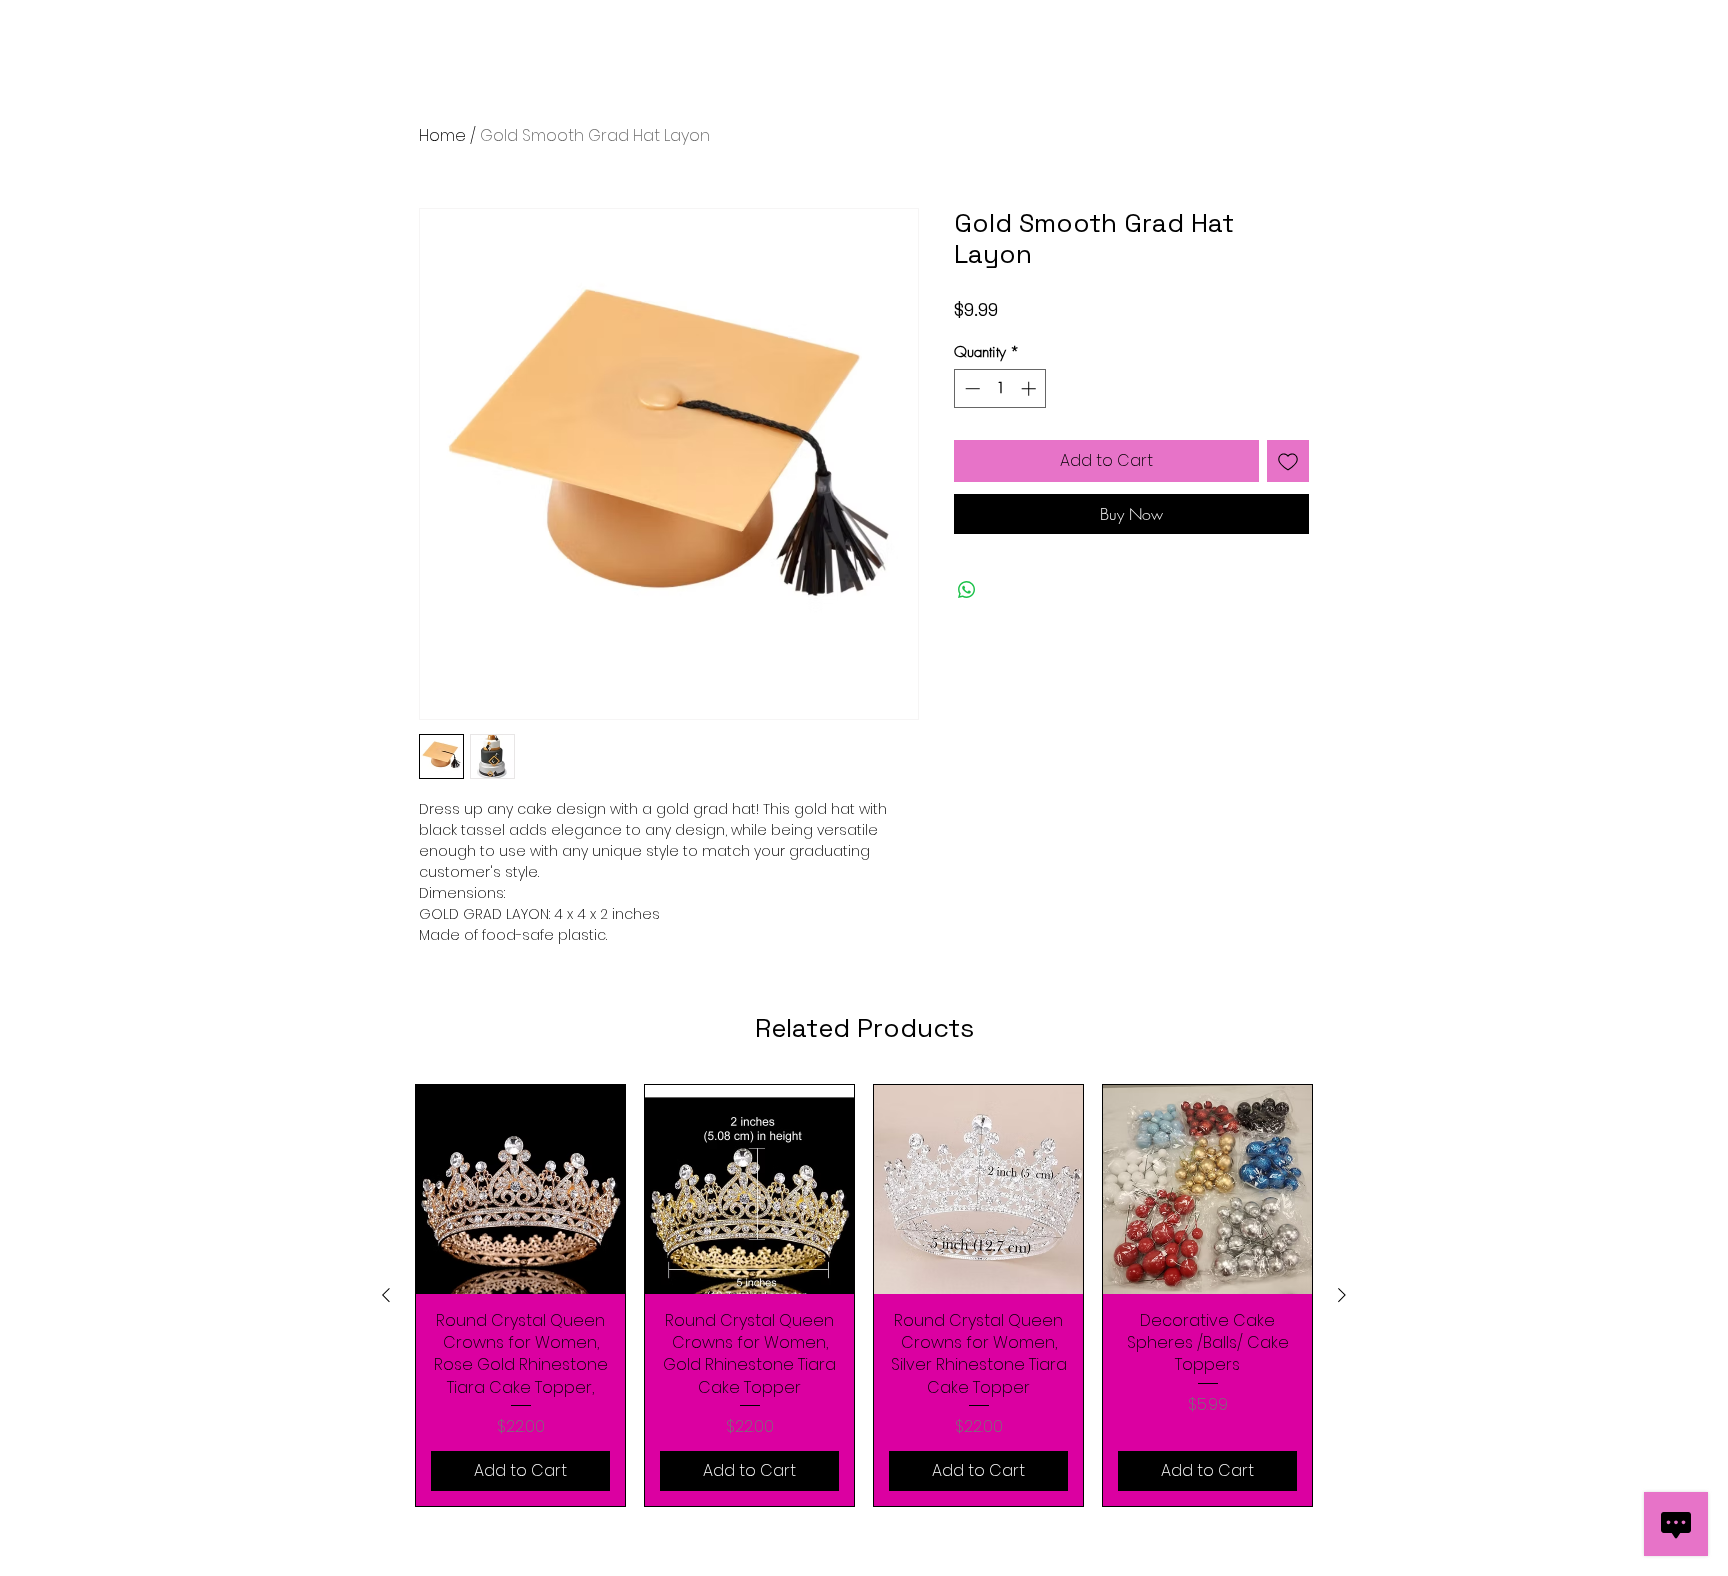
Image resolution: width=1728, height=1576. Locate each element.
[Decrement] (970, 388)
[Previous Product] (386, 1295)
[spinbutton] (1000, 388)
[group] (864, 1295)
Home (442, 135)
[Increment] (1030, 388)
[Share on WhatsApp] (967, 590)
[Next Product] (1342, 1295)
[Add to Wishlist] (1288, 461)
